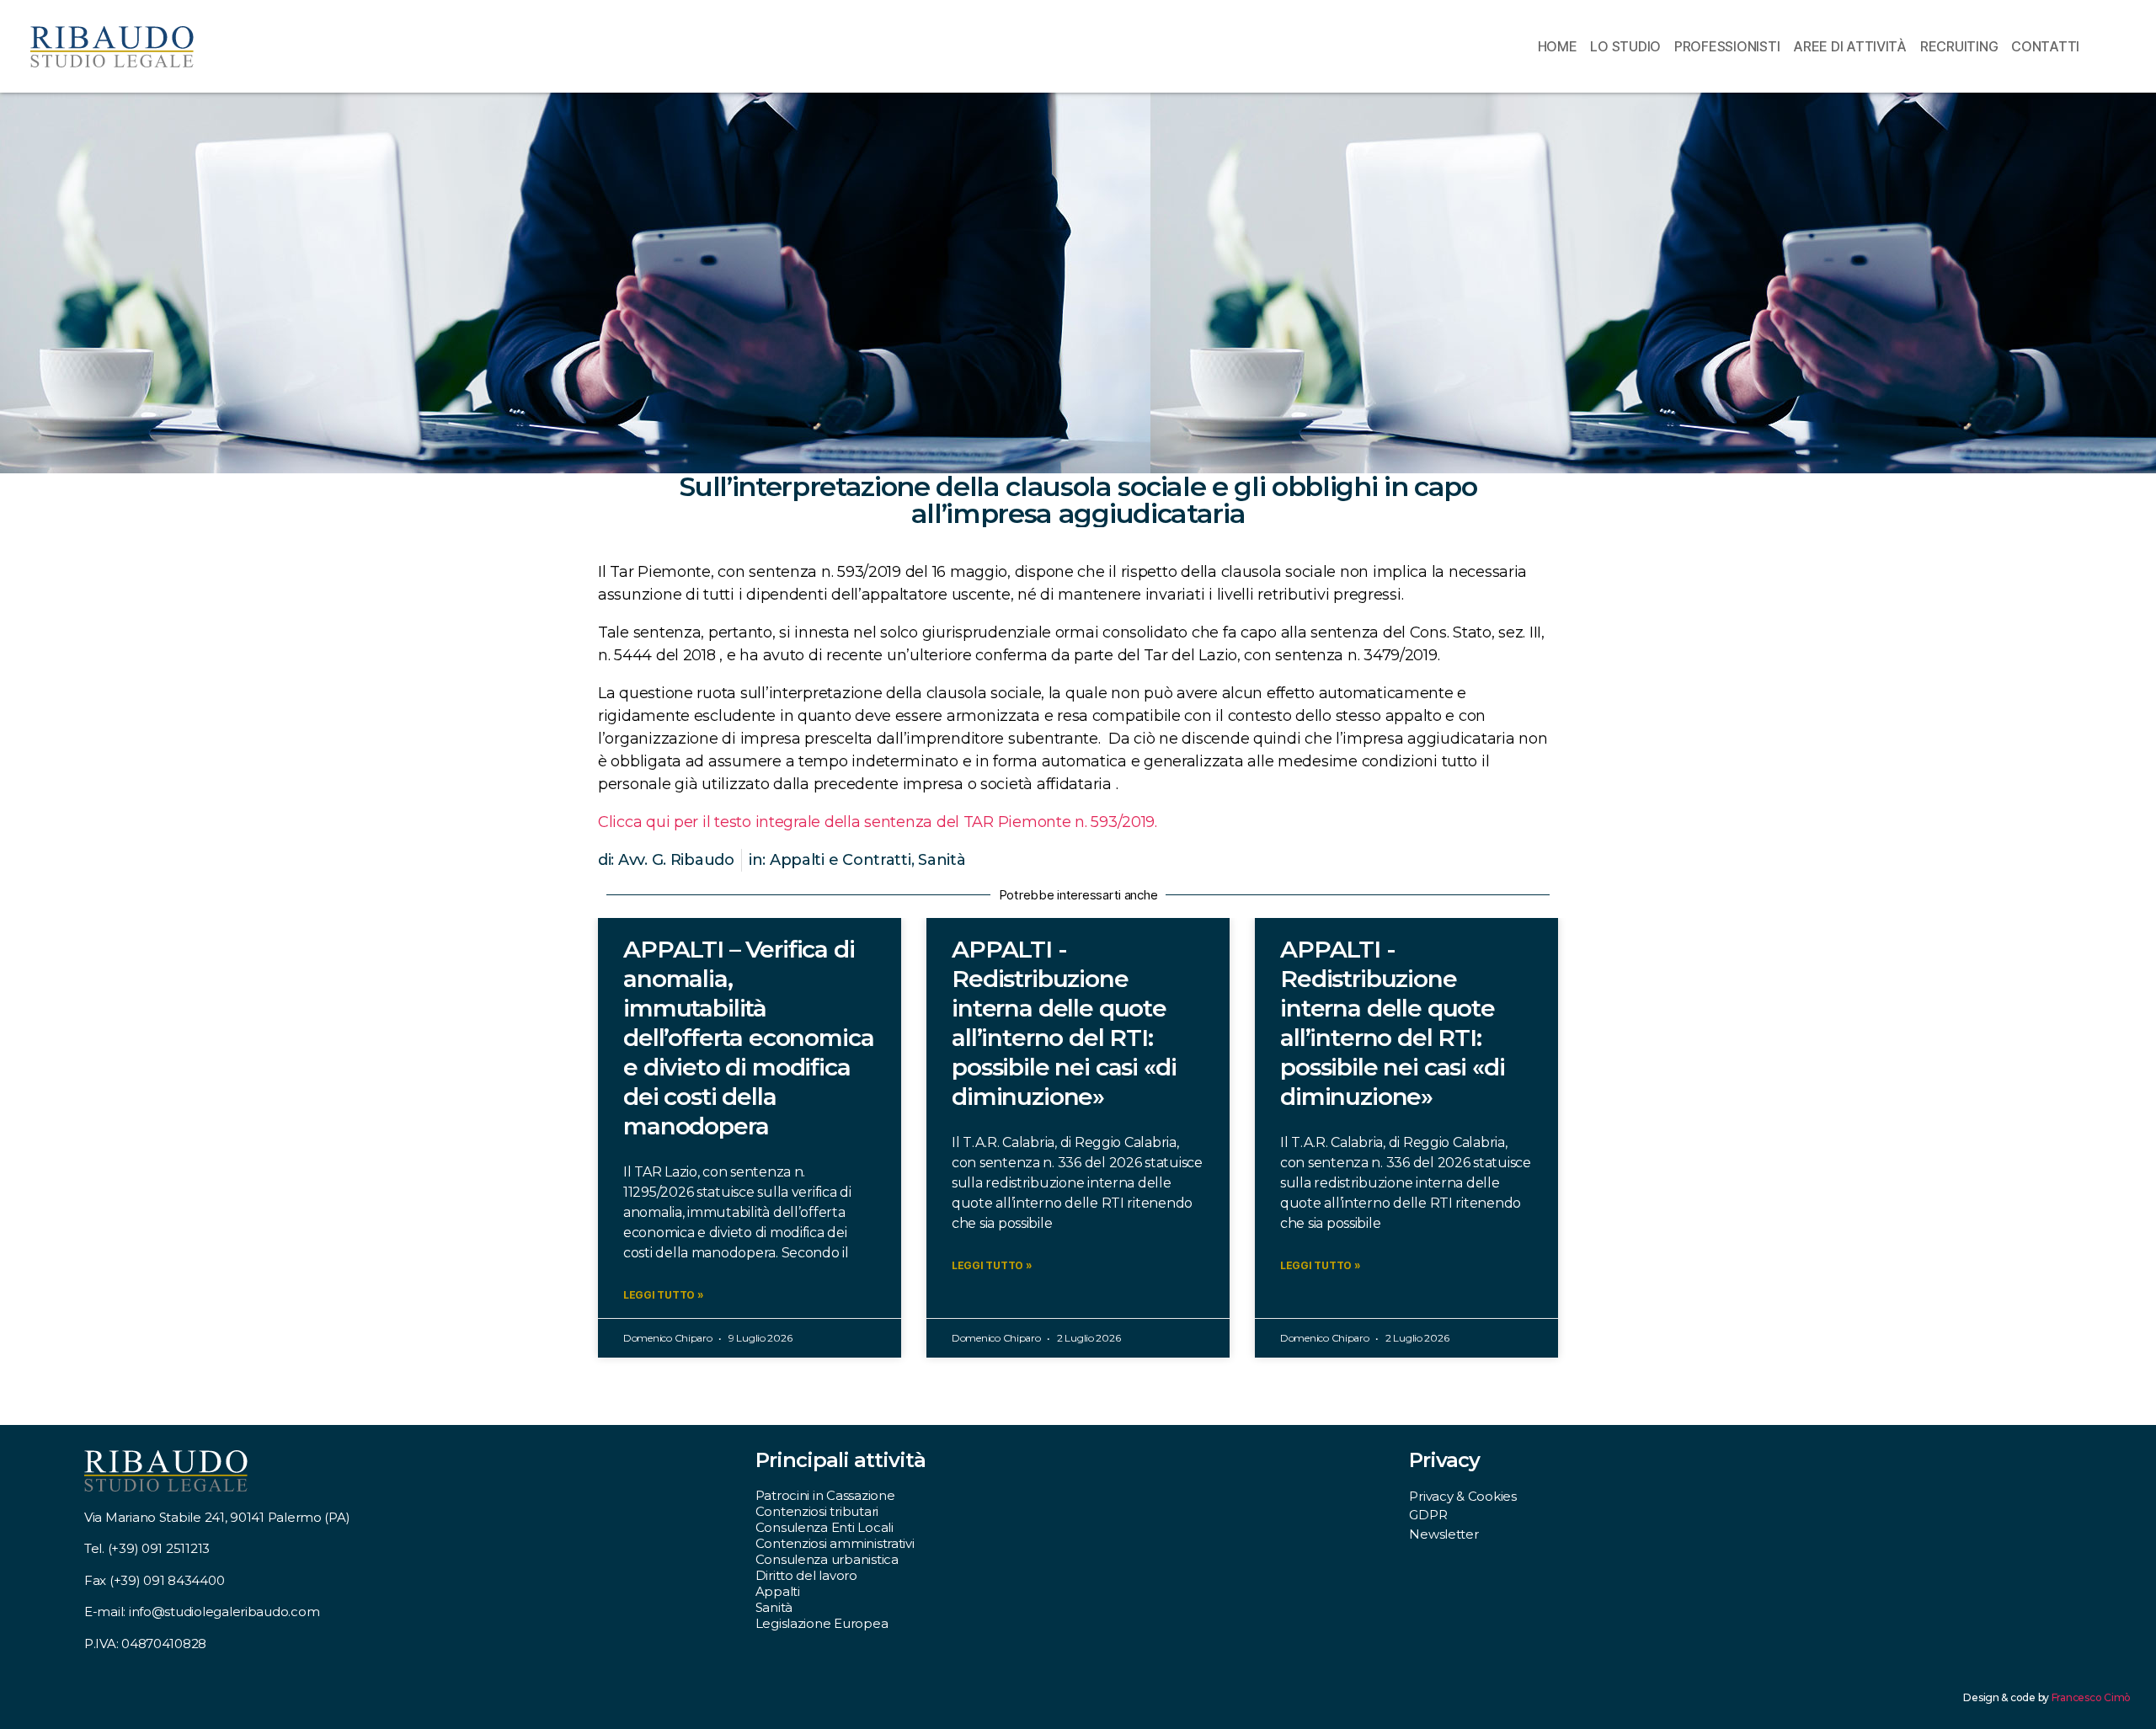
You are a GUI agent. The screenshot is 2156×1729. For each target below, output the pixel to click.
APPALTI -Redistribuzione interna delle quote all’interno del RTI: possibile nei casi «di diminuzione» (1064, 1023)
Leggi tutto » (664, 1295)
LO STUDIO (1625, 46)
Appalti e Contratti (841, 860)
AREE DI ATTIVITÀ (1850, 46)
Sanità (942, 860)
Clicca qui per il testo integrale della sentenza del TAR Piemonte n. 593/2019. (878, 822)
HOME (1558, 46)
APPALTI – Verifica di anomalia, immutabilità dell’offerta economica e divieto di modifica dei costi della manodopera (748, 1038)
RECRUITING (1959, 46)
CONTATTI (2045, 46)
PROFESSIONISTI (1727, 46)
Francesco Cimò (2091, 1697)
